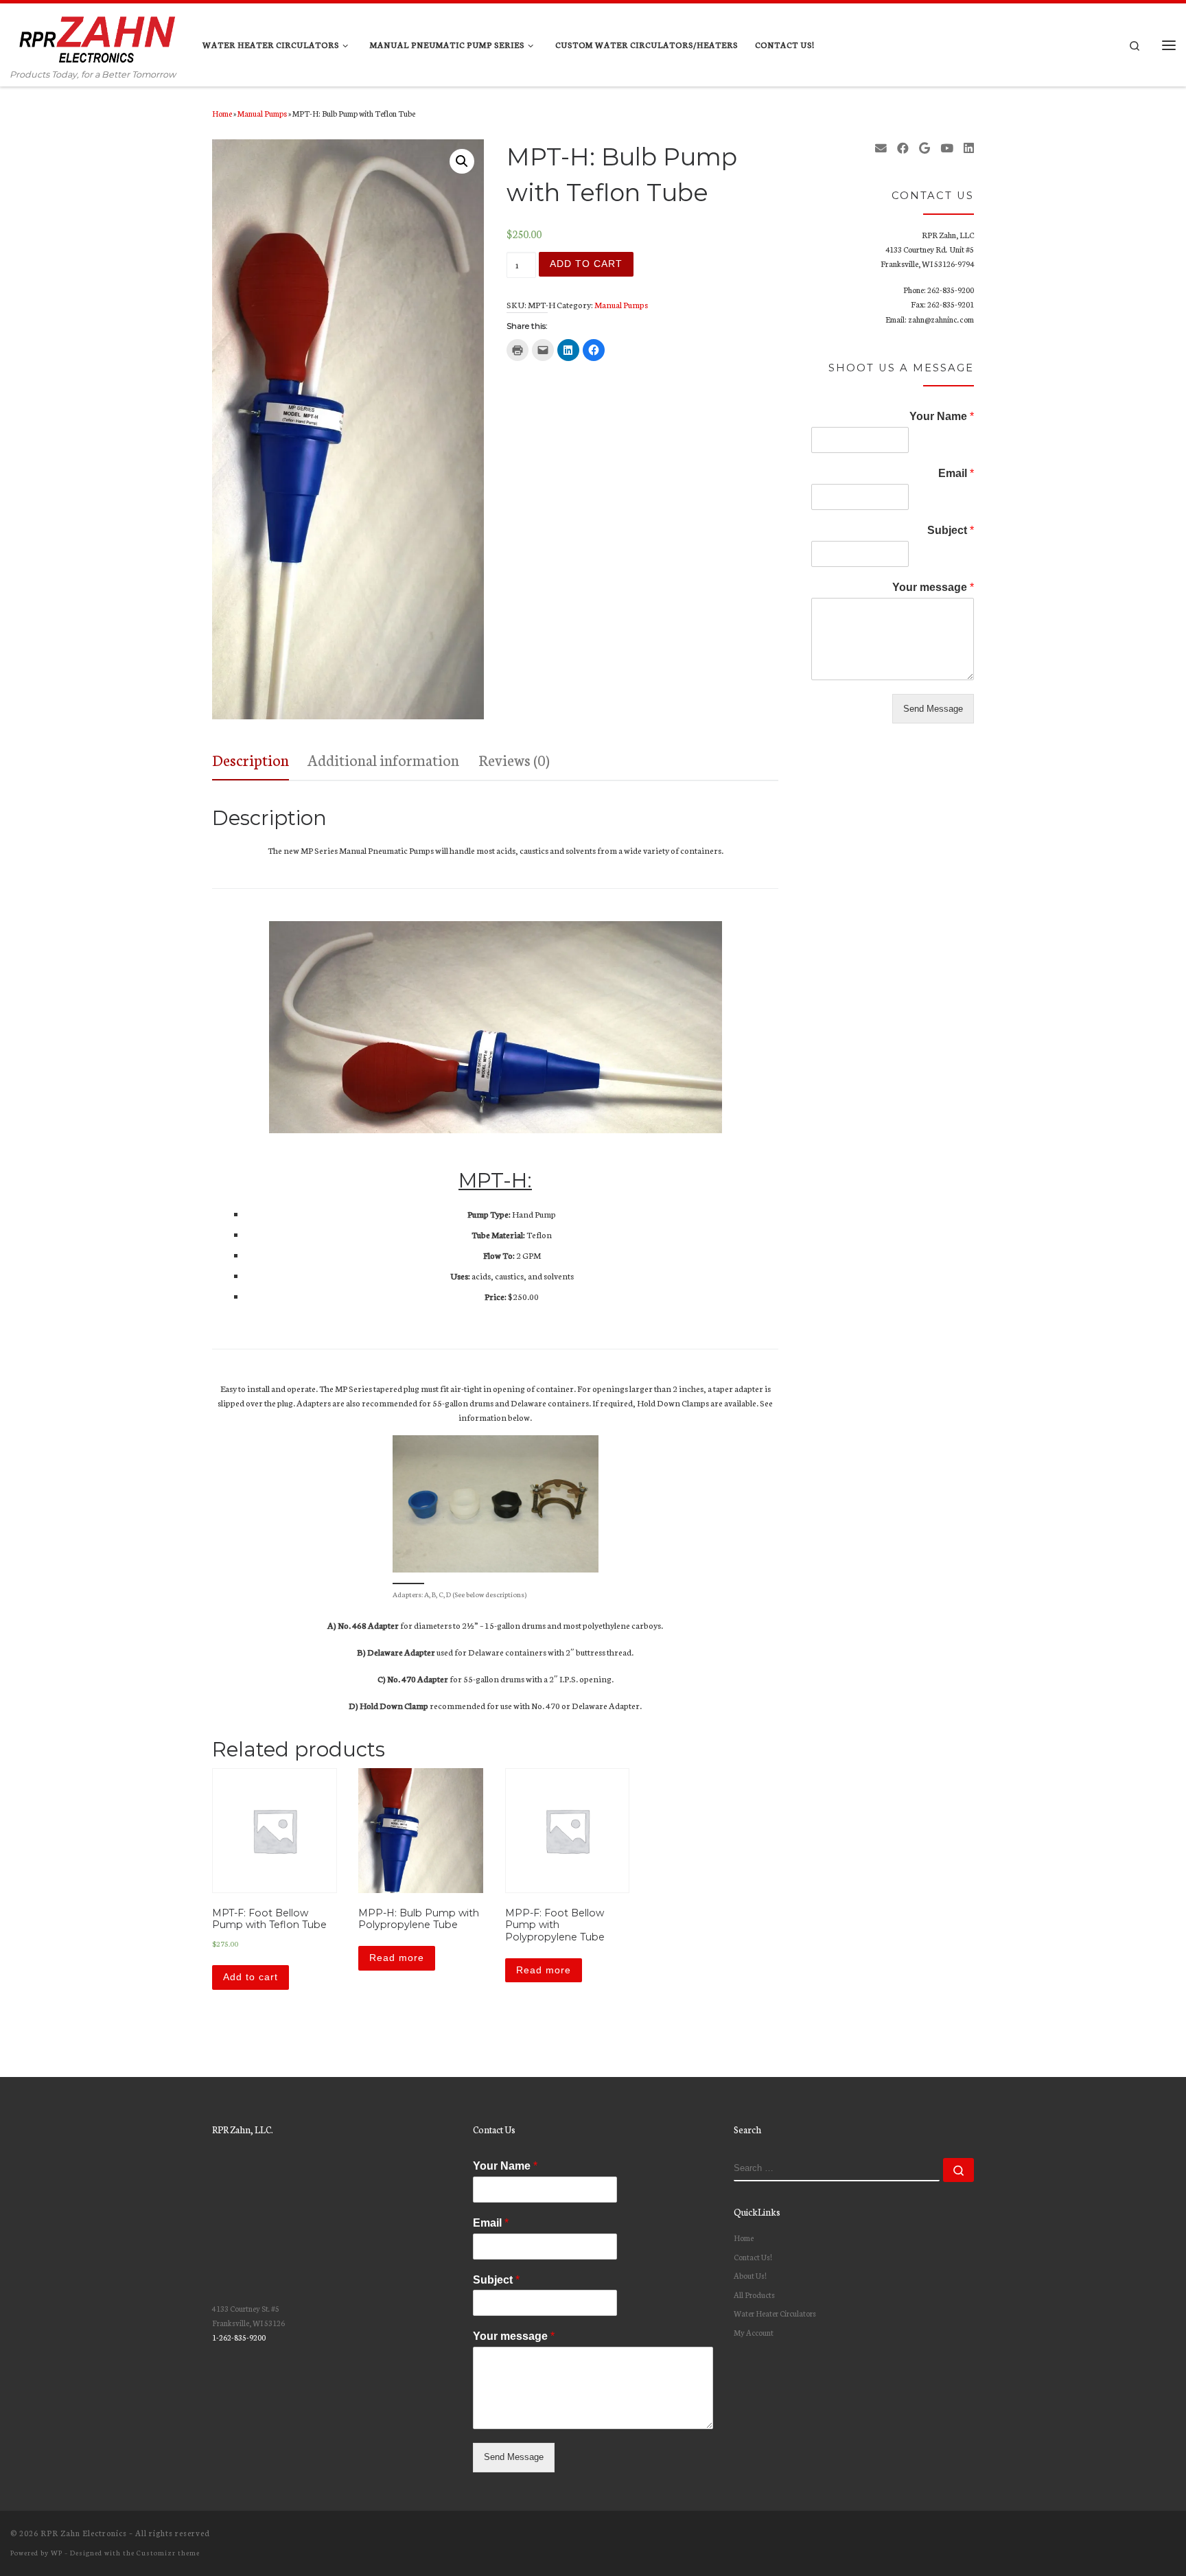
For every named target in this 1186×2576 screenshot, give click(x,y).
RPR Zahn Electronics (84, 2533)
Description (251, 759)
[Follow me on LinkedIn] (969, 148)
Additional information (383, 759)
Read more (397, 1958)
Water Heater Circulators (775, 2313)
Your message (933, 587)
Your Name (942, 416)
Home (222, 113)
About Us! (750, 2275)
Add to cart (586, 264)
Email (956, 473)
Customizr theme (168, 2552)
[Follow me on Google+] (925, 148)
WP (57, 2552)
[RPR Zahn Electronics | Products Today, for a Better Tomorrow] (96, 35)
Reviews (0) (514, 759)
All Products (754, 2295)
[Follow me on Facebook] (903, 148)
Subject (951, 530)
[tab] (251, 760)
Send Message (933, 709)
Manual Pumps (262, 113)
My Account (754, 2332)
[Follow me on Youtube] (947, 148)
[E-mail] (881, 148)
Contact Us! (753, 2257)
